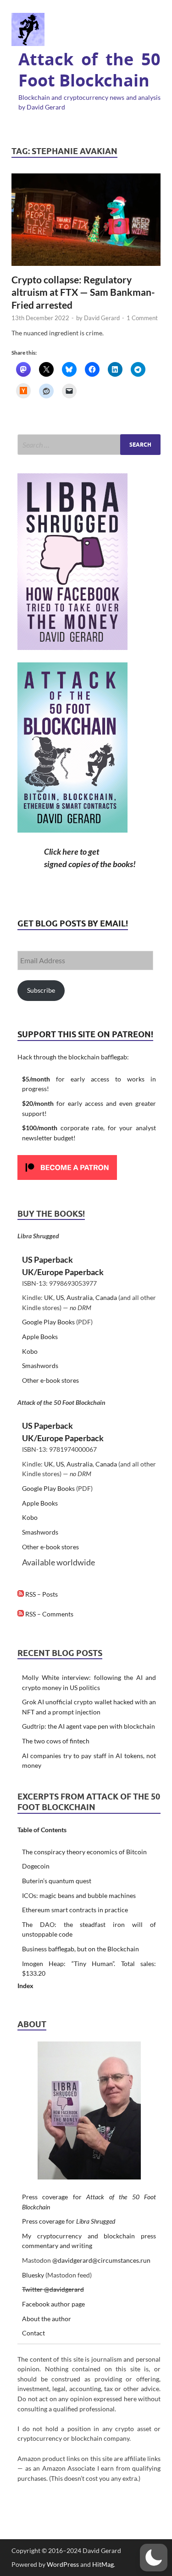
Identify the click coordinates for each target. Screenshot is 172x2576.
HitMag (103, 2564)
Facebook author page (53, 2304)
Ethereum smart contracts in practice (75, 1910)
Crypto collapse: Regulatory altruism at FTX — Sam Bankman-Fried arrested (83, 292)
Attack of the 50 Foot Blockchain (89, 70)
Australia (80, 1297)
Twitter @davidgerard (53, 2289)
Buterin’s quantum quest (57, 1881)
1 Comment (142, 318)
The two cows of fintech (56, 1741)
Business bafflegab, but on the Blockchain (80, 1949)
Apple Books (40, 1337)
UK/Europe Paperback (63, 1272)
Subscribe (41, 990)
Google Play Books (48, 1322)
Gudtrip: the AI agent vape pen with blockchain (89, 1726)
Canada (106, 1297)
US (60, 1297)
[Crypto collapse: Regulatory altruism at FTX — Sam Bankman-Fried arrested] (86, 220)
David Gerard (102, 318)
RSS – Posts (41, 1594)
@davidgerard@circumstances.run (101, 2260)
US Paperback (47, 1259)
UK (49, 1297)
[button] (154, 2558)
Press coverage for (69, 2221)
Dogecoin (36, 1866)
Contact (33, 2333)
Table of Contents (42, 1830)
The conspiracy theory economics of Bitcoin (84, 1852)
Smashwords (40, 1366)
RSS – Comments (49, 1614)
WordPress (63, 2564)
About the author (47, 2319)
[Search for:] (89, 445)
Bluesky (33, 2275)
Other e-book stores (50, 1380)
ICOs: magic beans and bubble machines (79, 1895)
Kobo (30, 1351)
